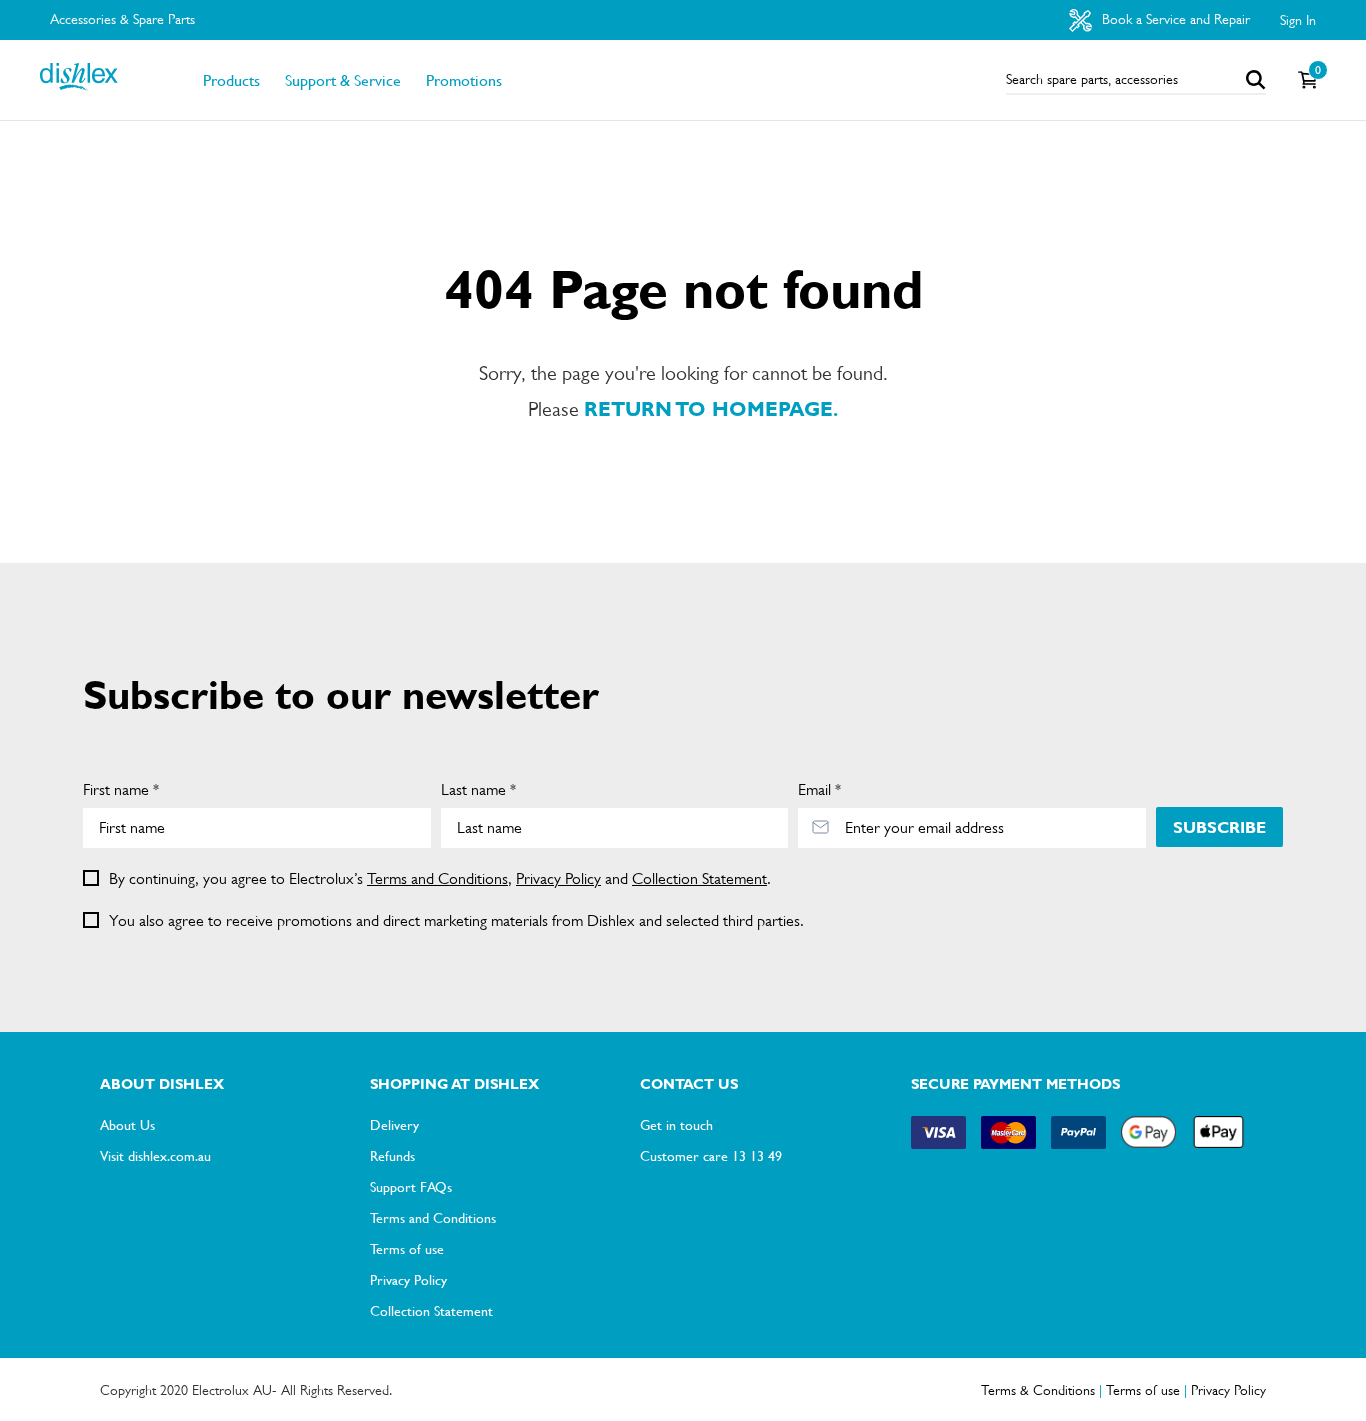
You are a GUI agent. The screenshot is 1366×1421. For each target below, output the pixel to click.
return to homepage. (711, 409)
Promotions (464, 80)
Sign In (1298, 20)
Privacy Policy (558, 878)
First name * (121, 789)
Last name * (478, 789)
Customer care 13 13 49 (711, 1155)
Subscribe (1219, 827)
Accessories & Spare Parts (122, 19)
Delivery (394, 1124)
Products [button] (231, 80)
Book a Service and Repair (1174, 19)
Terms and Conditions (437, 878)
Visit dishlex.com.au (155, 1155)
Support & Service (343, 80)
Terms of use (407, 1248)
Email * (819, 789)
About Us (127, 1124)
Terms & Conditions (1038, 1390)
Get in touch (676, 1124)
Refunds (392, 1155)
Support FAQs (411, 1186)
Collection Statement (699, 878)
